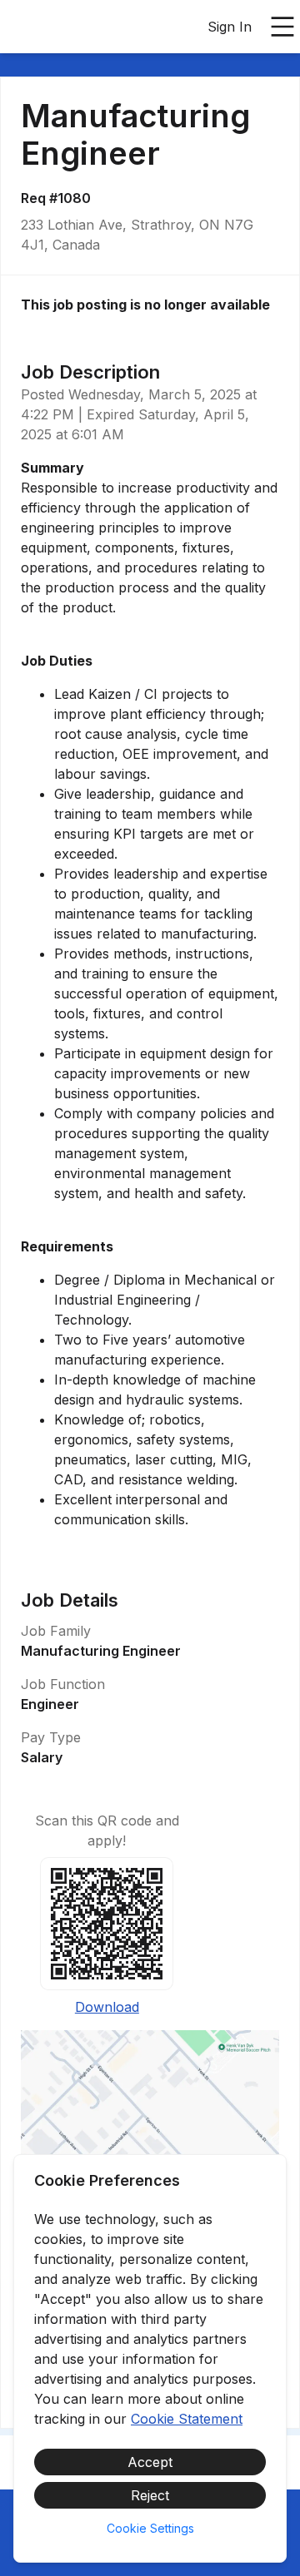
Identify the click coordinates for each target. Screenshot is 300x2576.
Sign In (230, 27)
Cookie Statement (187, 2419)
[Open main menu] (282, 27)
